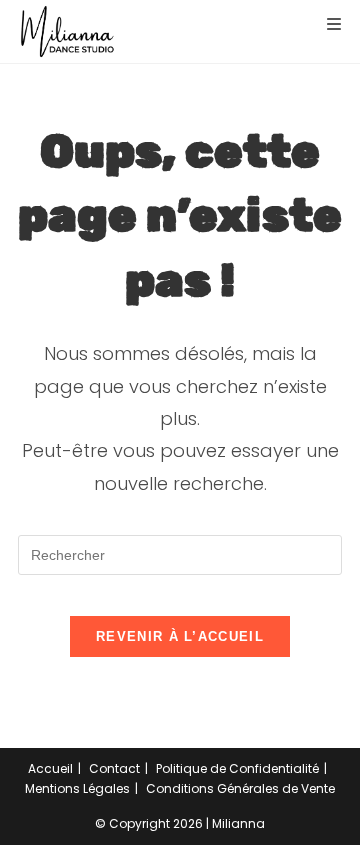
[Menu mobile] (327, 24)
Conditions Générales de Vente (240, 788)
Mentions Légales (77, 788)
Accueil (50, 768)
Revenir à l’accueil (180, 636)
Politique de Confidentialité (237, 768)
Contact (114, 768)
